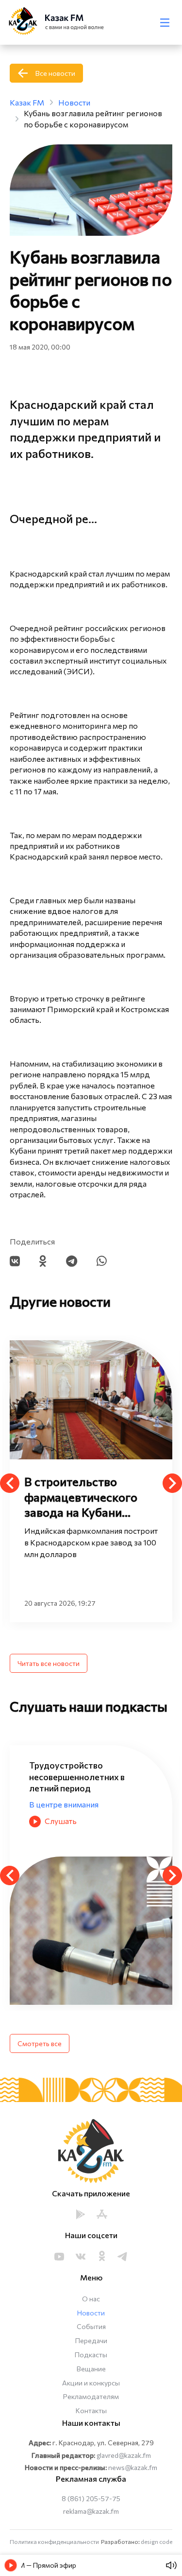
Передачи (91, 2340)
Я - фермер (50, 1793)
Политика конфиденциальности (54, 2541)
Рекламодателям (91, 2396)
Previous (10, 1483)
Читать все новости (49, 1663)
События (91, 2326)
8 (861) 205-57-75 (91, 2498)
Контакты (91, 2410)
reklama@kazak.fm (91, 2511)
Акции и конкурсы (91, 2383)
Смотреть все (40, 2043)
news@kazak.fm (133, 2467)
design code (157, 2541)
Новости (91, 2313)
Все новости (55, 73)
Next (172, 1483)
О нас (91, 2299)
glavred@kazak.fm (124, 2455)
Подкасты (91, 2355)
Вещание (91, 2369)
